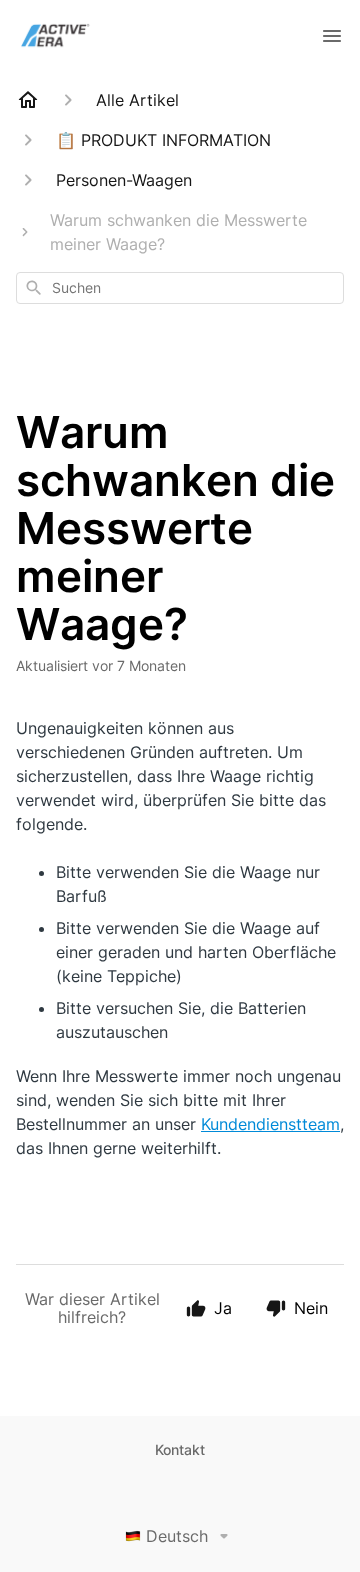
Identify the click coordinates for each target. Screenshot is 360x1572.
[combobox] (180, 288)
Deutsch (177, 1536)
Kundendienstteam (270, 1124)
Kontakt (180, 1449)
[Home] (28, 100)
